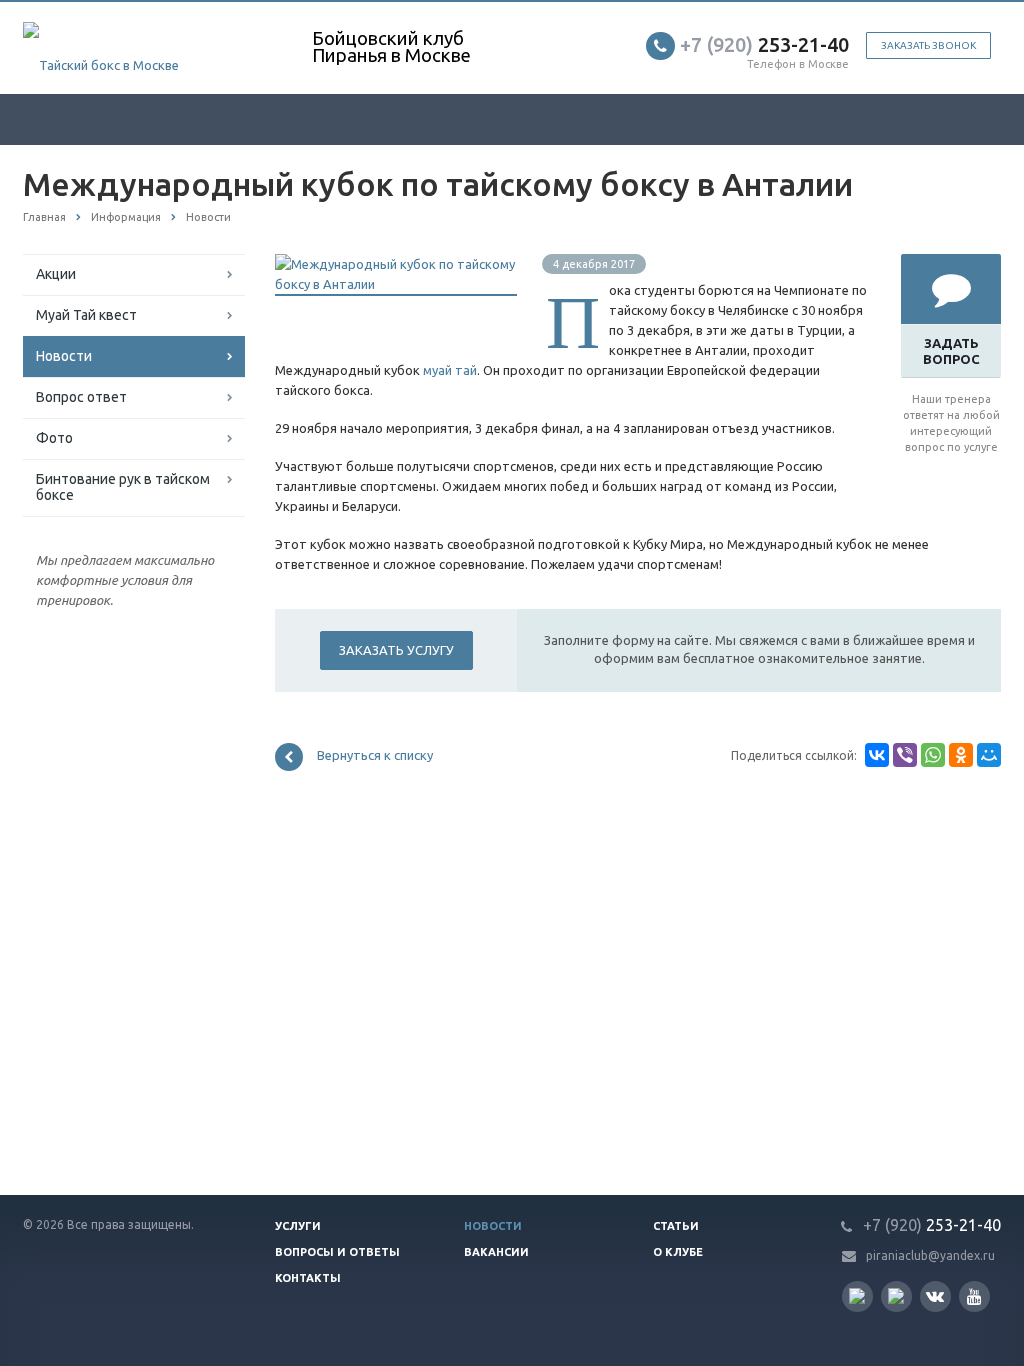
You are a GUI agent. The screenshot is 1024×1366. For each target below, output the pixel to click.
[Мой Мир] (989, 755)
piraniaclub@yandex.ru (930, 1255)
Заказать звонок (928, 45)
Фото (54, 438)
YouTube (974, 1296)
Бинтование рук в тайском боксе (123, 487)
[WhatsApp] (933, 755)
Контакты (308, 1278)
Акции (56, 274)
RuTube (857, 1296)
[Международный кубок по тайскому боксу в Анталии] (396, 264)
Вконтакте (935, 1296)
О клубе (678, 1252)
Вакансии (496, 1252)
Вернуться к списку (375, 756)
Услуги (298, 1226)
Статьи (676, 1226)
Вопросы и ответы (337, 1252)
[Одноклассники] (961, 755)
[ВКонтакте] (877, 755)
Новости (64, 356)
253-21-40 (764, 44)
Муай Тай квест (86, 315)
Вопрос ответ (81, 397)
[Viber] (905, 755)
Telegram (896, 1296)
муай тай (450, 370)
